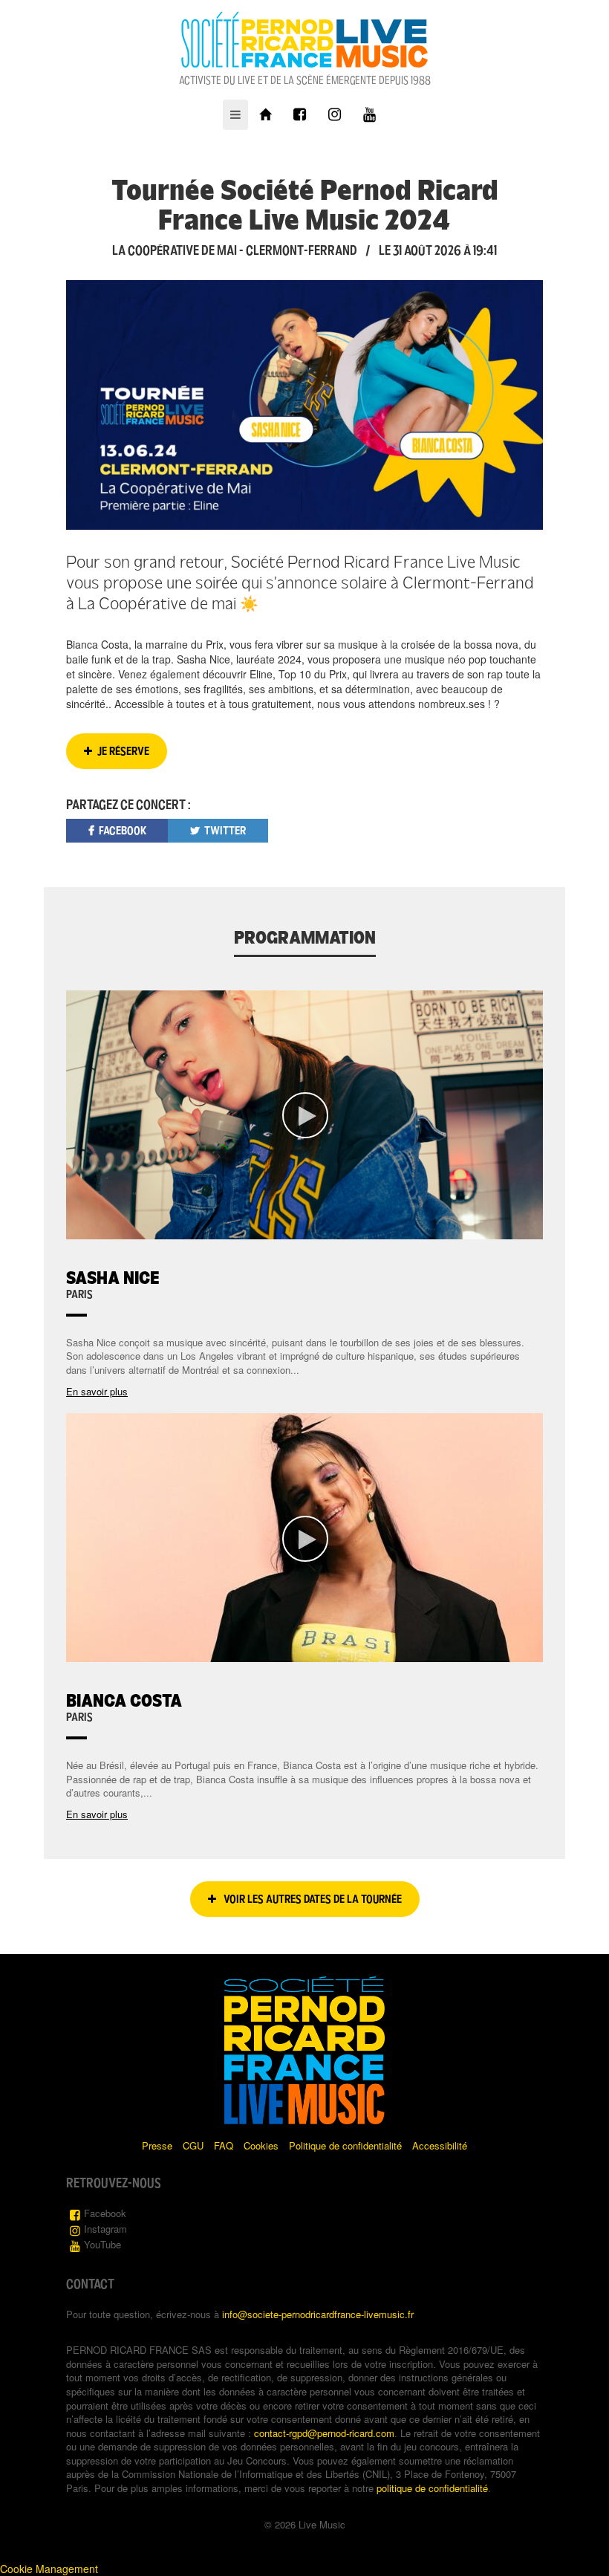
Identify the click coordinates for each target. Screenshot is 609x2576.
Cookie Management (49, 2569)
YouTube (102, 2244)
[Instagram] (335, 115)
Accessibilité (440, 2145)
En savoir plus (97, 1391)
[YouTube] (369, 115)
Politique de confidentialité (345, 2145)
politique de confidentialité (432, 2488)
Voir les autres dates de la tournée (312, 1899)
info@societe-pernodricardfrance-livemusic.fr (318, 2314)
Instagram (105, 2229)
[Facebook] (300, 115)
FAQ (224, 2145)
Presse (157, 2145)
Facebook (105, 2213)
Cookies (261, 2145)
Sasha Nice (113, 1278)
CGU (193, 2145)
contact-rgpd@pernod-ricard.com (324, 2433)
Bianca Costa (124, 1700)
